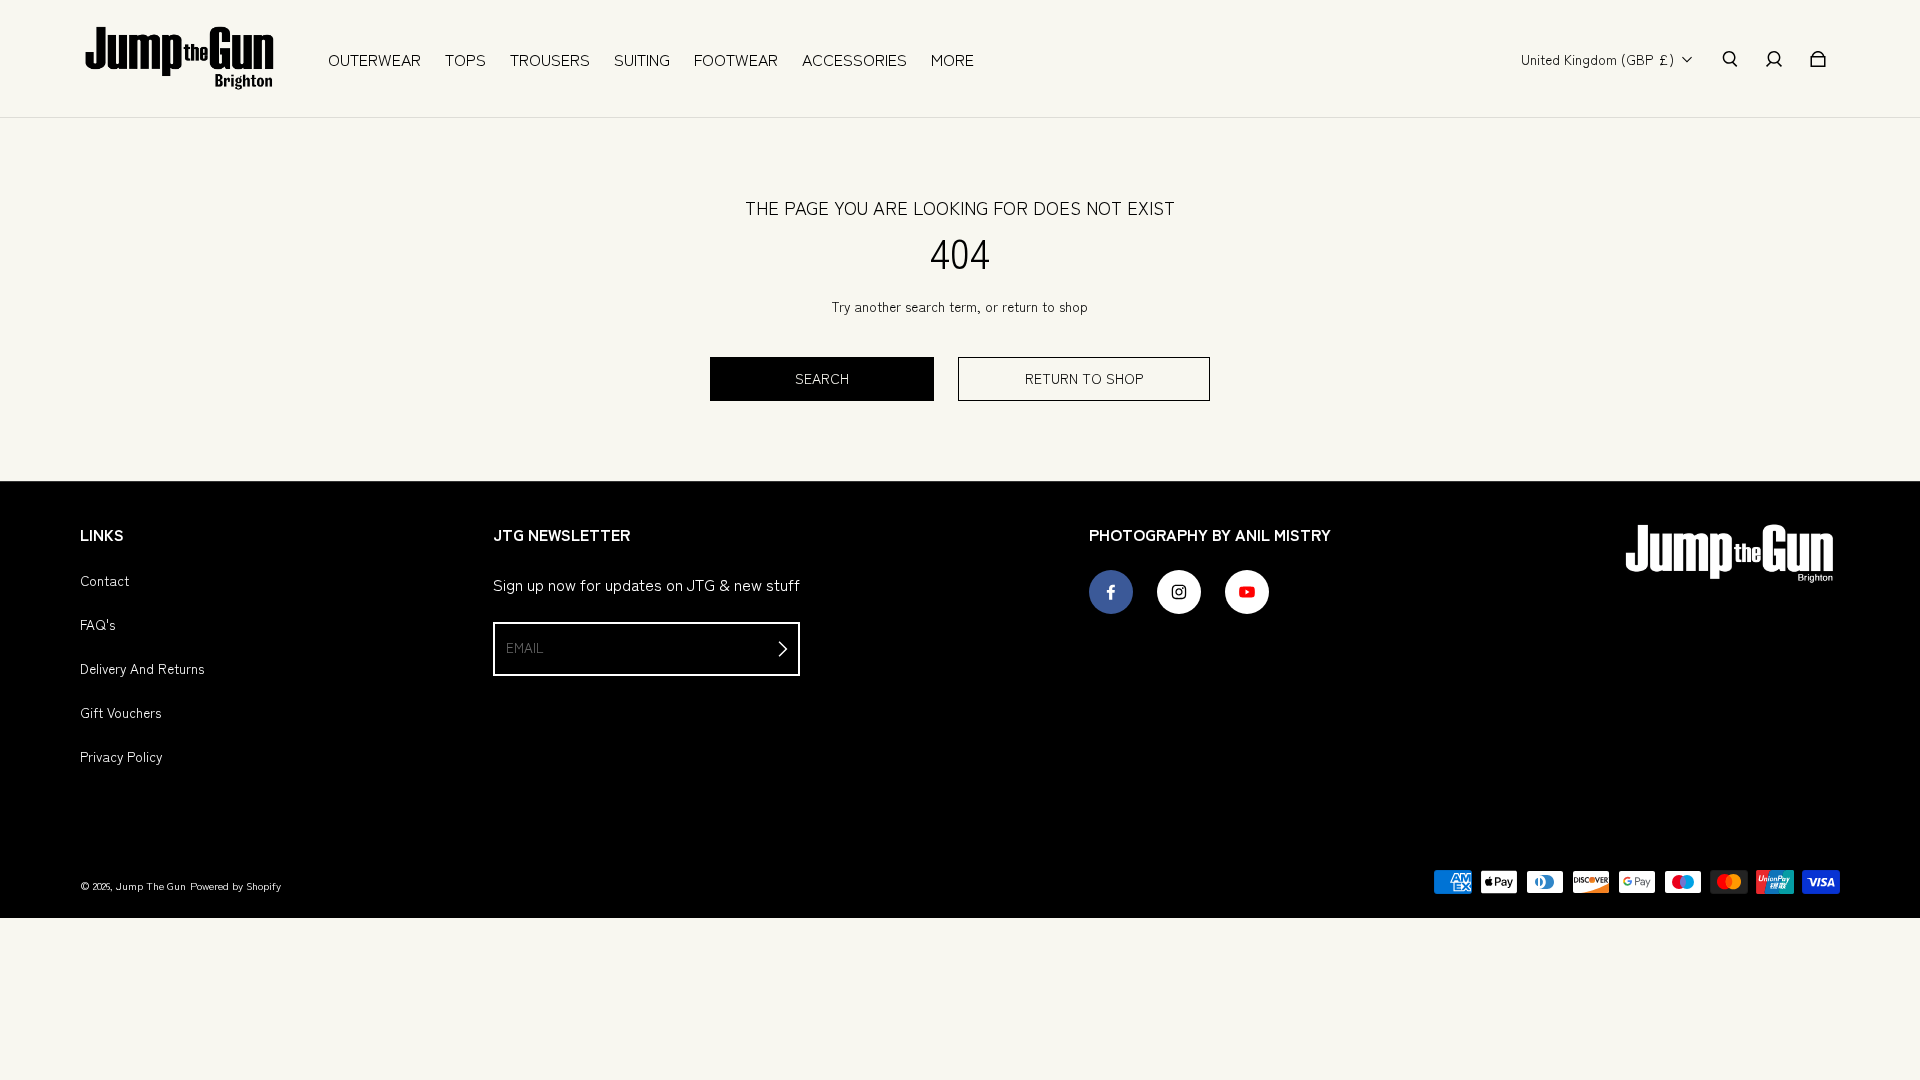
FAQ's (97, 624)
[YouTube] (1247, 592)
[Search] (1730, 59)
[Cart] (1818, 59)
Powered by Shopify (235, 885)
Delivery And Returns (142, 668)
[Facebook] (1111, 592)
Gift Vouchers (120, 712)
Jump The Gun (151, 885)
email (524, 647)
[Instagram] (1179, 592)
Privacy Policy (121, 756)
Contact (104, 580)
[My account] (1774, 59)
